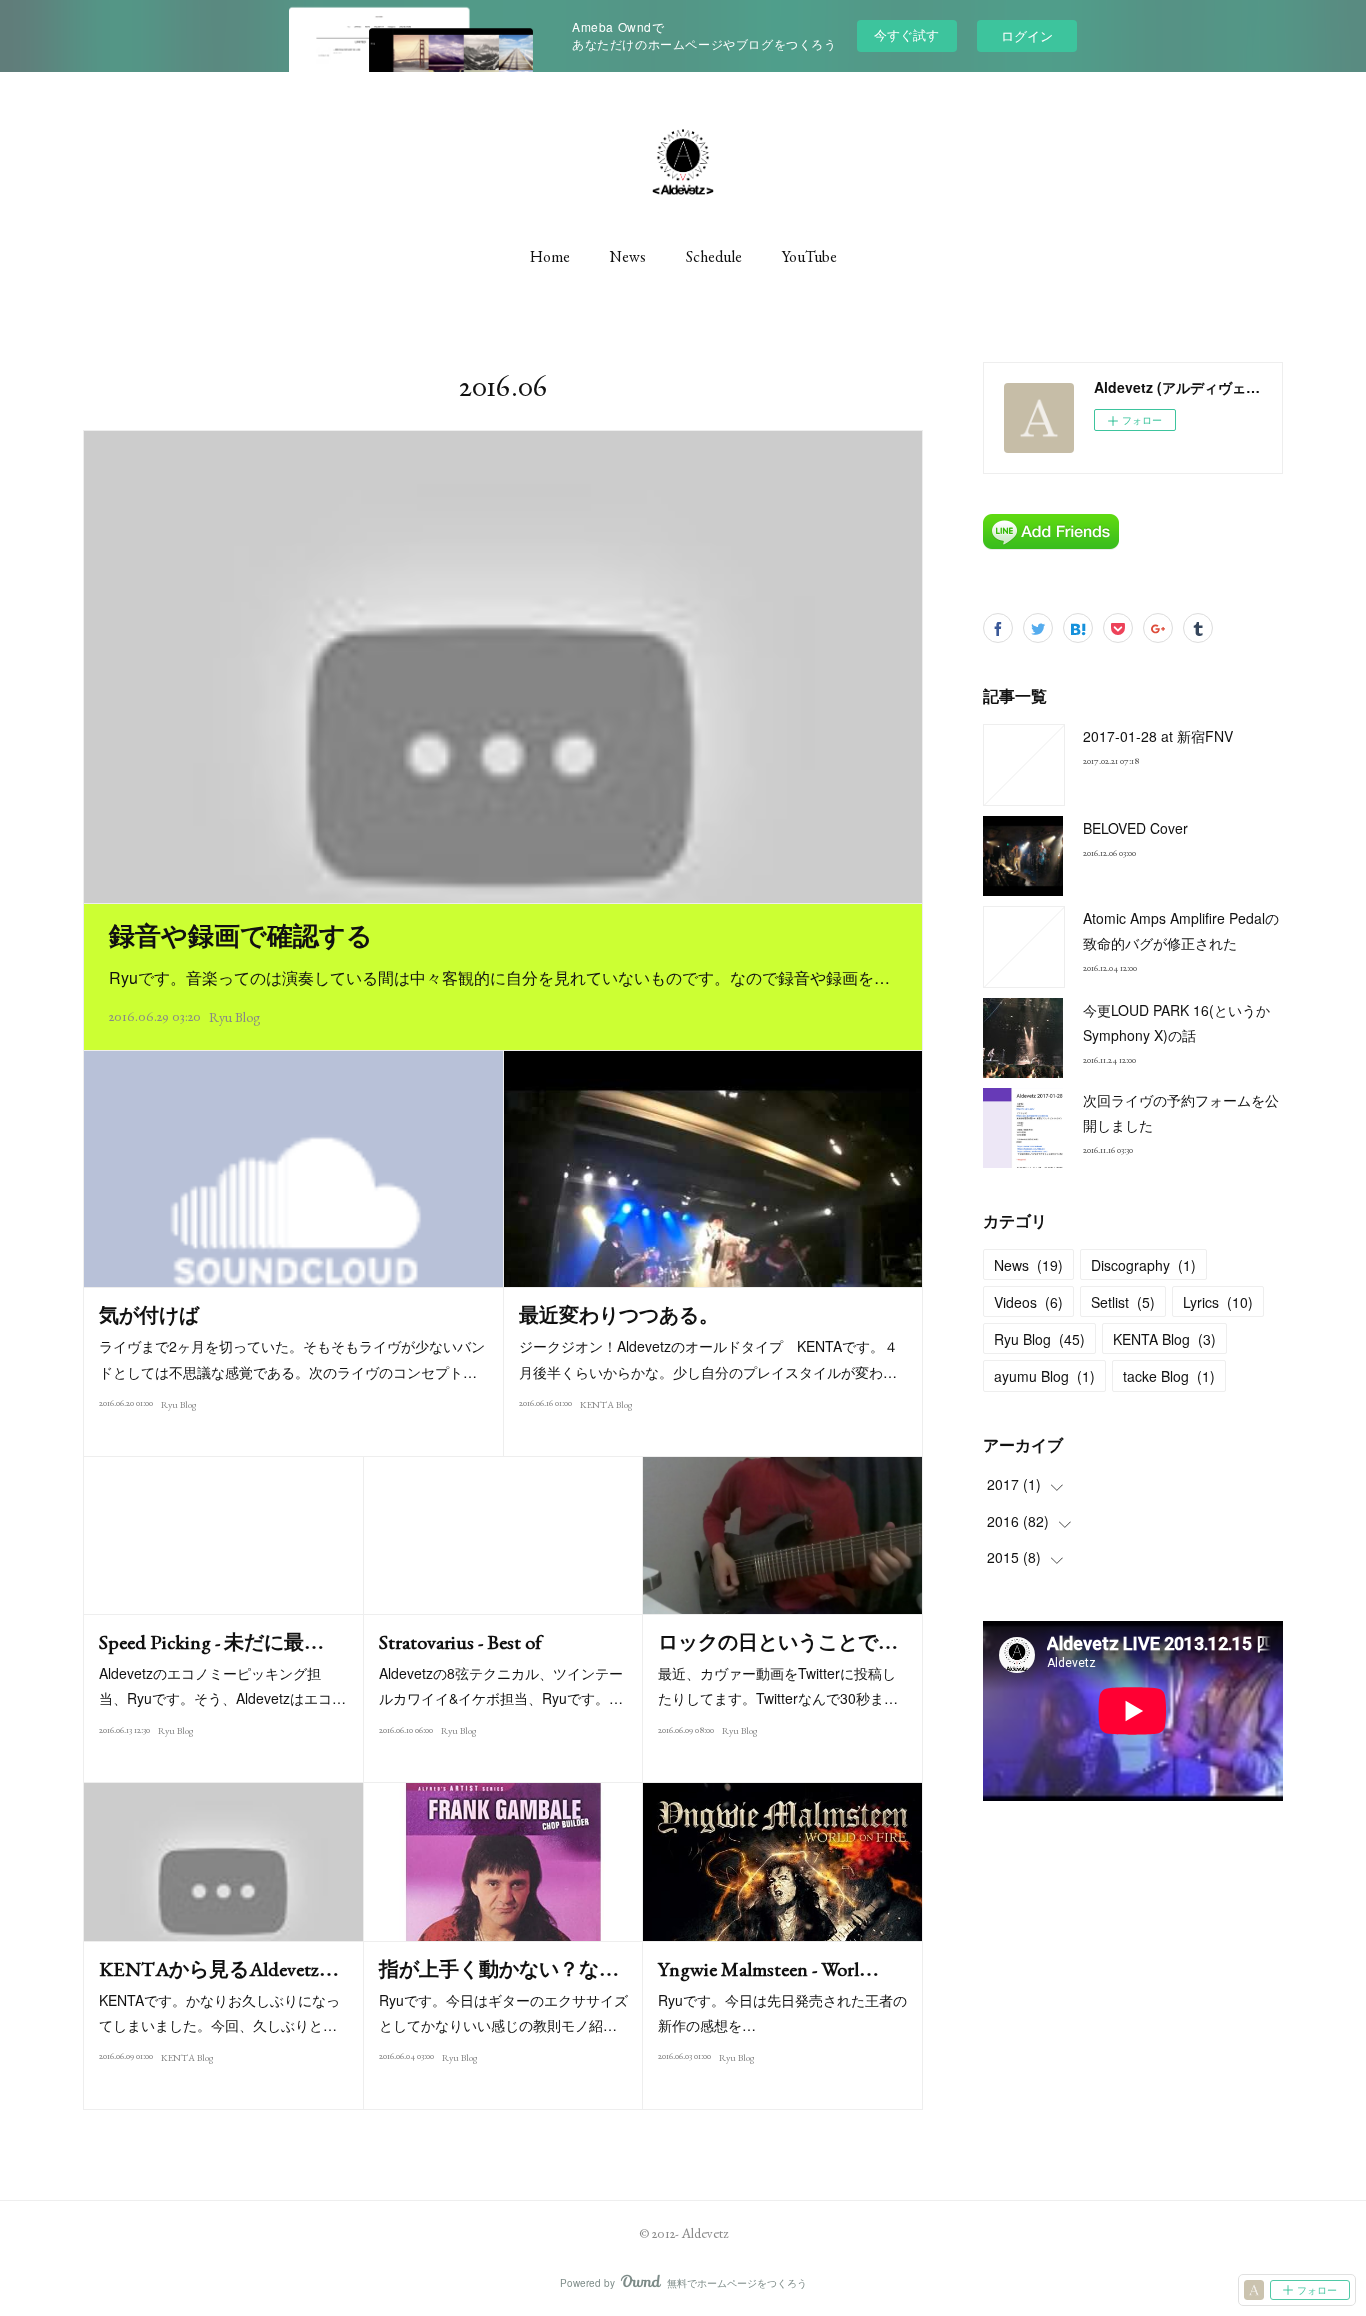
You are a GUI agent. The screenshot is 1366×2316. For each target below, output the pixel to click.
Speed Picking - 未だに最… (211, 1642)
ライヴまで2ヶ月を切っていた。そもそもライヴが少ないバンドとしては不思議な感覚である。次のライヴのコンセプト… (292, 1358)
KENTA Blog (606, 1404)
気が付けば (149, 1315)
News (628, 256)
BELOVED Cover (1135, 828)
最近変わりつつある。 (619, 1315)
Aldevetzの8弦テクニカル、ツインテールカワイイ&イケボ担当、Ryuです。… (501, 1685)
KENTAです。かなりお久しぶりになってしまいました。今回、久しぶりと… (219, 2012)
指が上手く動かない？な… (499, 1969)
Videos (1028, 1302)
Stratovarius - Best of (460, 1642)
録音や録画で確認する (241, 936)
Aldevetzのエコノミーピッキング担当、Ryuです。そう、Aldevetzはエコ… (222, 1685)
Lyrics (1218, 1302)
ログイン (1027, 35)
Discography (1143, 1265)
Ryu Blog (234, 1017)
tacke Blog (1169, 1376)
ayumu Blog (1044, 1376)
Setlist (1123, 1302)
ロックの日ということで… (778, 1642)
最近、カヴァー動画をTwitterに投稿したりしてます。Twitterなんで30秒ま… (778, 1685)
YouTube (809, 256)
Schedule (714, 256)
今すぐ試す (906, 34)
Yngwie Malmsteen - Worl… (768, 1969)
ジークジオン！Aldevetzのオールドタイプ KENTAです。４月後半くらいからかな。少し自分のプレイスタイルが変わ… (708, 1358)
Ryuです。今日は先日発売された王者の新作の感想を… (782, 2012)
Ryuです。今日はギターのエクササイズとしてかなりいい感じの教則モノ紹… (503, 2012)
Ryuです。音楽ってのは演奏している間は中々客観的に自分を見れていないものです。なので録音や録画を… (499, 977)
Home (550, 256)
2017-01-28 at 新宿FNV (1158, 736)
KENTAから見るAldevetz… (219, 1969)
